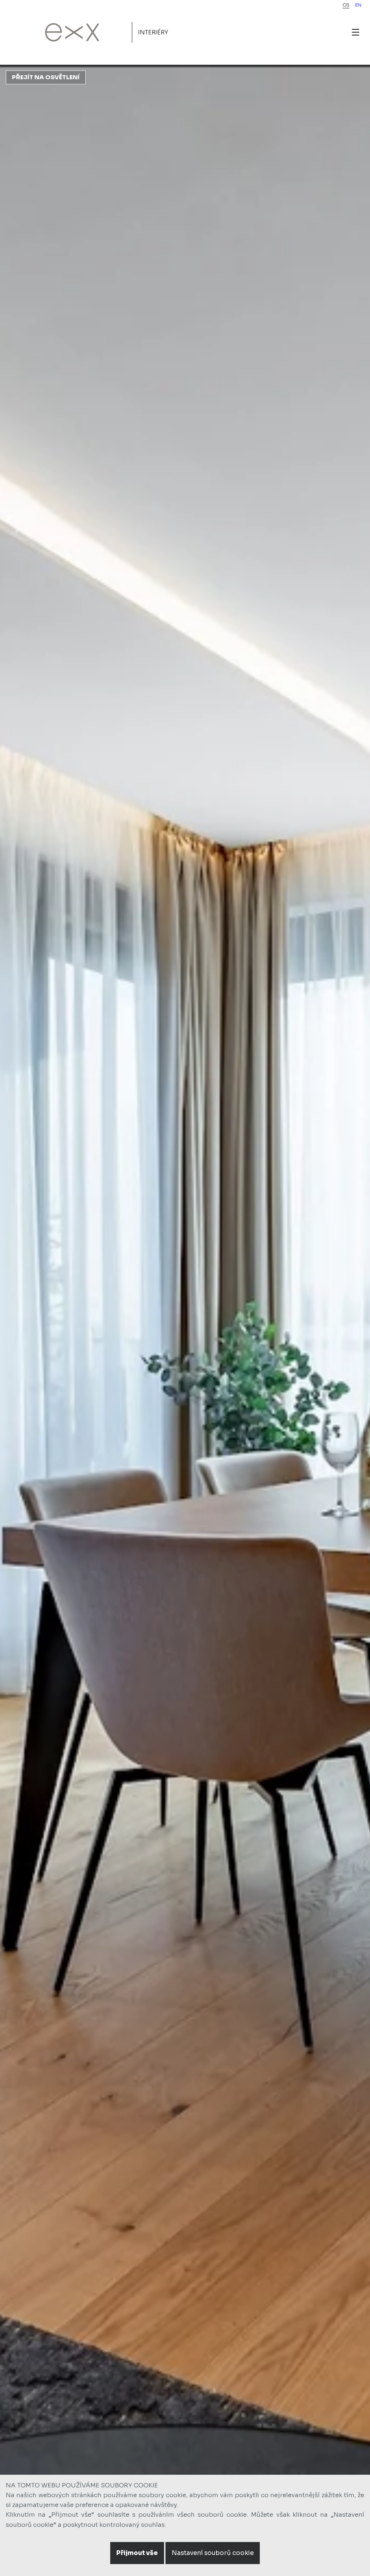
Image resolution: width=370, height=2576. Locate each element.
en (358, 5)
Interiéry (153, 32)
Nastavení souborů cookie (213, 2553)
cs (346, 5)
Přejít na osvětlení (46, 77)
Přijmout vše (137, 2553)
